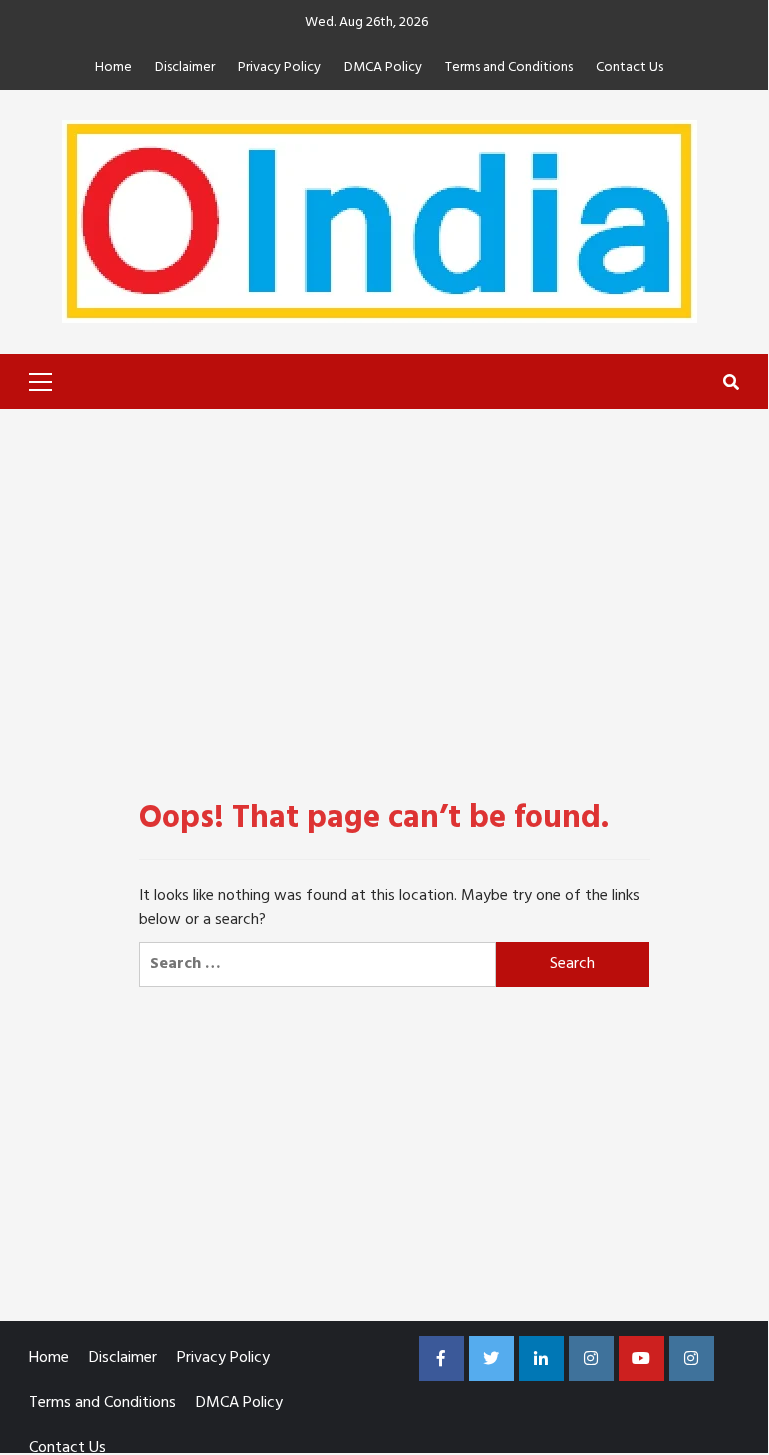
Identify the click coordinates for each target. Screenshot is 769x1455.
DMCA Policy (383, 67)
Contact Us (629, 67)
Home (113, 67)
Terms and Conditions (509, 67)
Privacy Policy (279, 67)
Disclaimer (185, 67)
